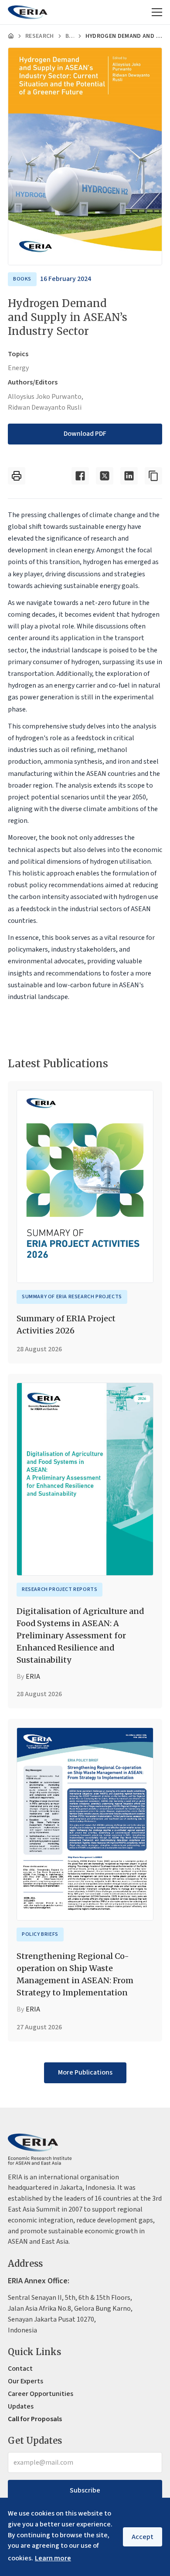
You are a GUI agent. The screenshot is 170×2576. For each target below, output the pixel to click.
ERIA (33, 1677)
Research (40, 36)
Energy (18, 368)
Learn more (53, 2558)
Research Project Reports (59, 1589)
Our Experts (25, 2381)
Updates (21, 2406)
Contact (20, 2369)
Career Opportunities (41, 2394)
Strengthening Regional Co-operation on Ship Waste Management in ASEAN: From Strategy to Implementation (75, 1974)
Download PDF (85, 434)
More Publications (85, 2072)
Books (70, 36)
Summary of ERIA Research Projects (72, 1297)
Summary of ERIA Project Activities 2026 (66, 1325)
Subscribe (85, 2490)
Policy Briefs (40, 1934)
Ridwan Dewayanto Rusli (45, 408)
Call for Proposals (35, 2419)
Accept (143, 2537)
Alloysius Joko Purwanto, (46, 397)
